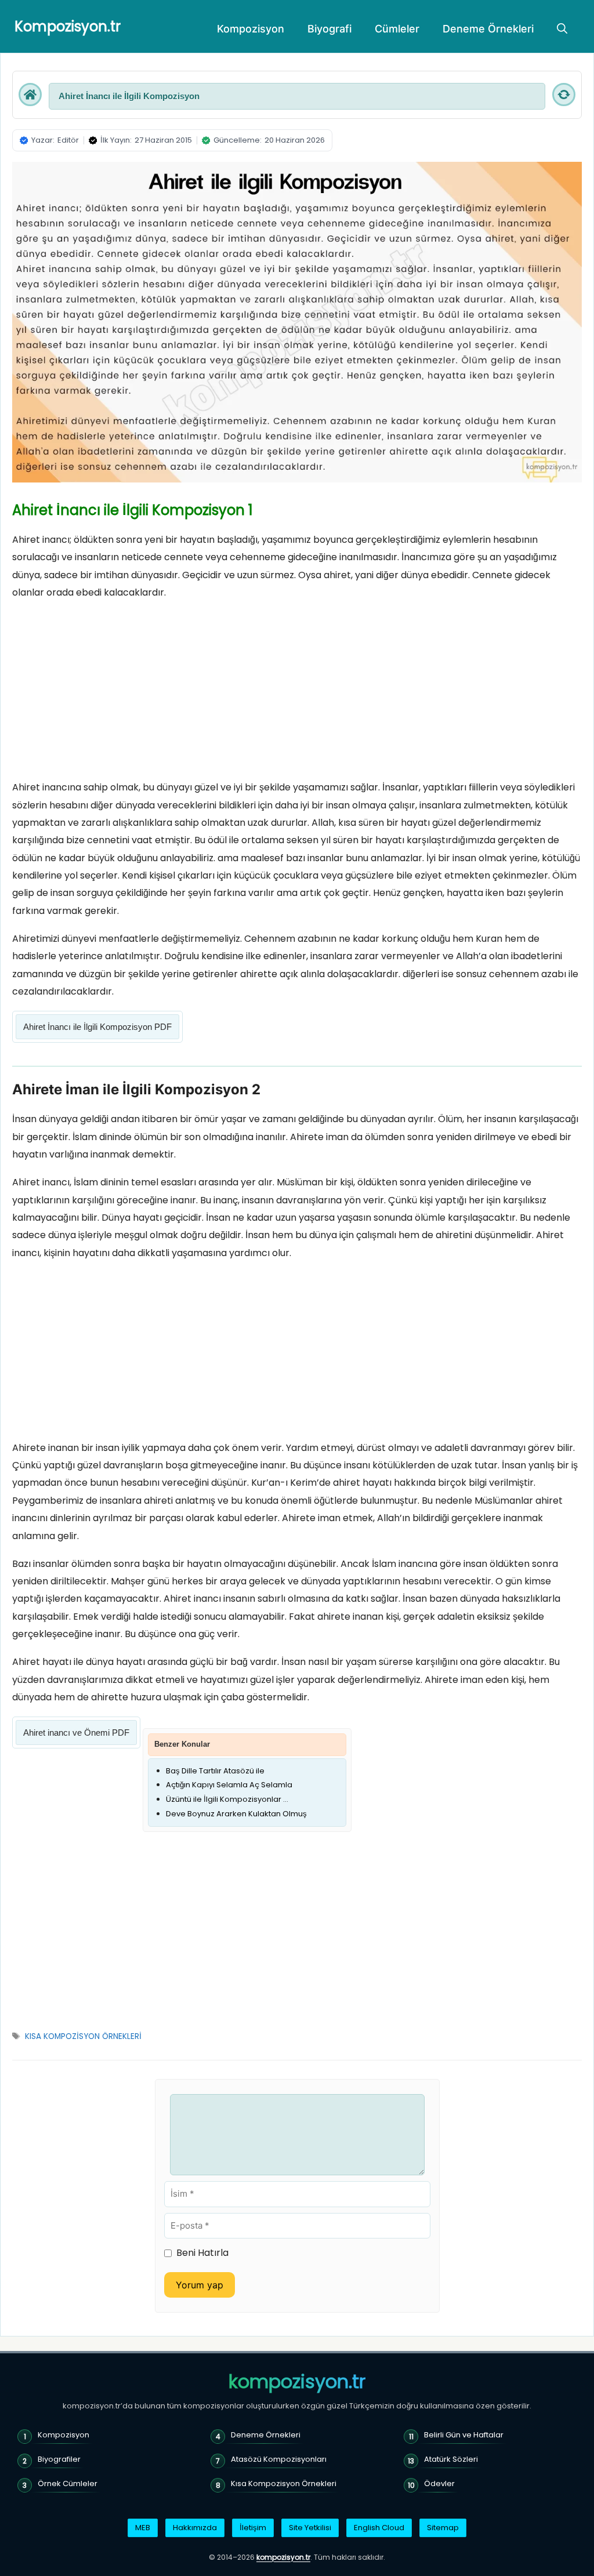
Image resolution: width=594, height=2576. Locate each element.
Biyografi (329, 29)
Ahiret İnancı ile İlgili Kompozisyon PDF (97, 1027)
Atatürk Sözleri (451, 2459)
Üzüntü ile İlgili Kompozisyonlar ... (227, 1799)
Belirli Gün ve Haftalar (464, 2435)
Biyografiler (59, 2459)
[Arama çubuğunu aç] (562, 29)
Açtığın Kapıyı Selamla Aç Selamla (229, 1785)
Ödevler (439, 2484)
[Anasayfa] (30, 95)
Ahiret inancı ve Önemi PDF (76, 1733)
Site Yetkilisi (310, 2528)
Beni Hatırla (202, 2253)
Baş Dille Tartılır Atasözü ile (215, 1771)
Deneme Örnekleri (488, 29)
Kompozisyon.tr (68, 26)
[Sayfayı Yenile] (564, 95)
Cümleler (397, 29)
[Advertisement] (297, 693)
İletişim (253, 2528)
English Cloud (379, 2528)
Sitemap (443, 2528)
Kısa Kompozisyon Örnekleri (284, 2484)
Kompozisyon (251, 29)
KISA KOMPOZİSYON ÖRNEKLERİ (83, 2036)
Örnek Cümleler (68, 2484)
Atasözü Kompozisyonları (279, 2459)
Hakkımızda (195, 2528)
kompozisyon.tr (297, 2382)
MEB (143, 2528)
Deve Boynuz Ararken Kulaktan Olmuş (236, 1814)
